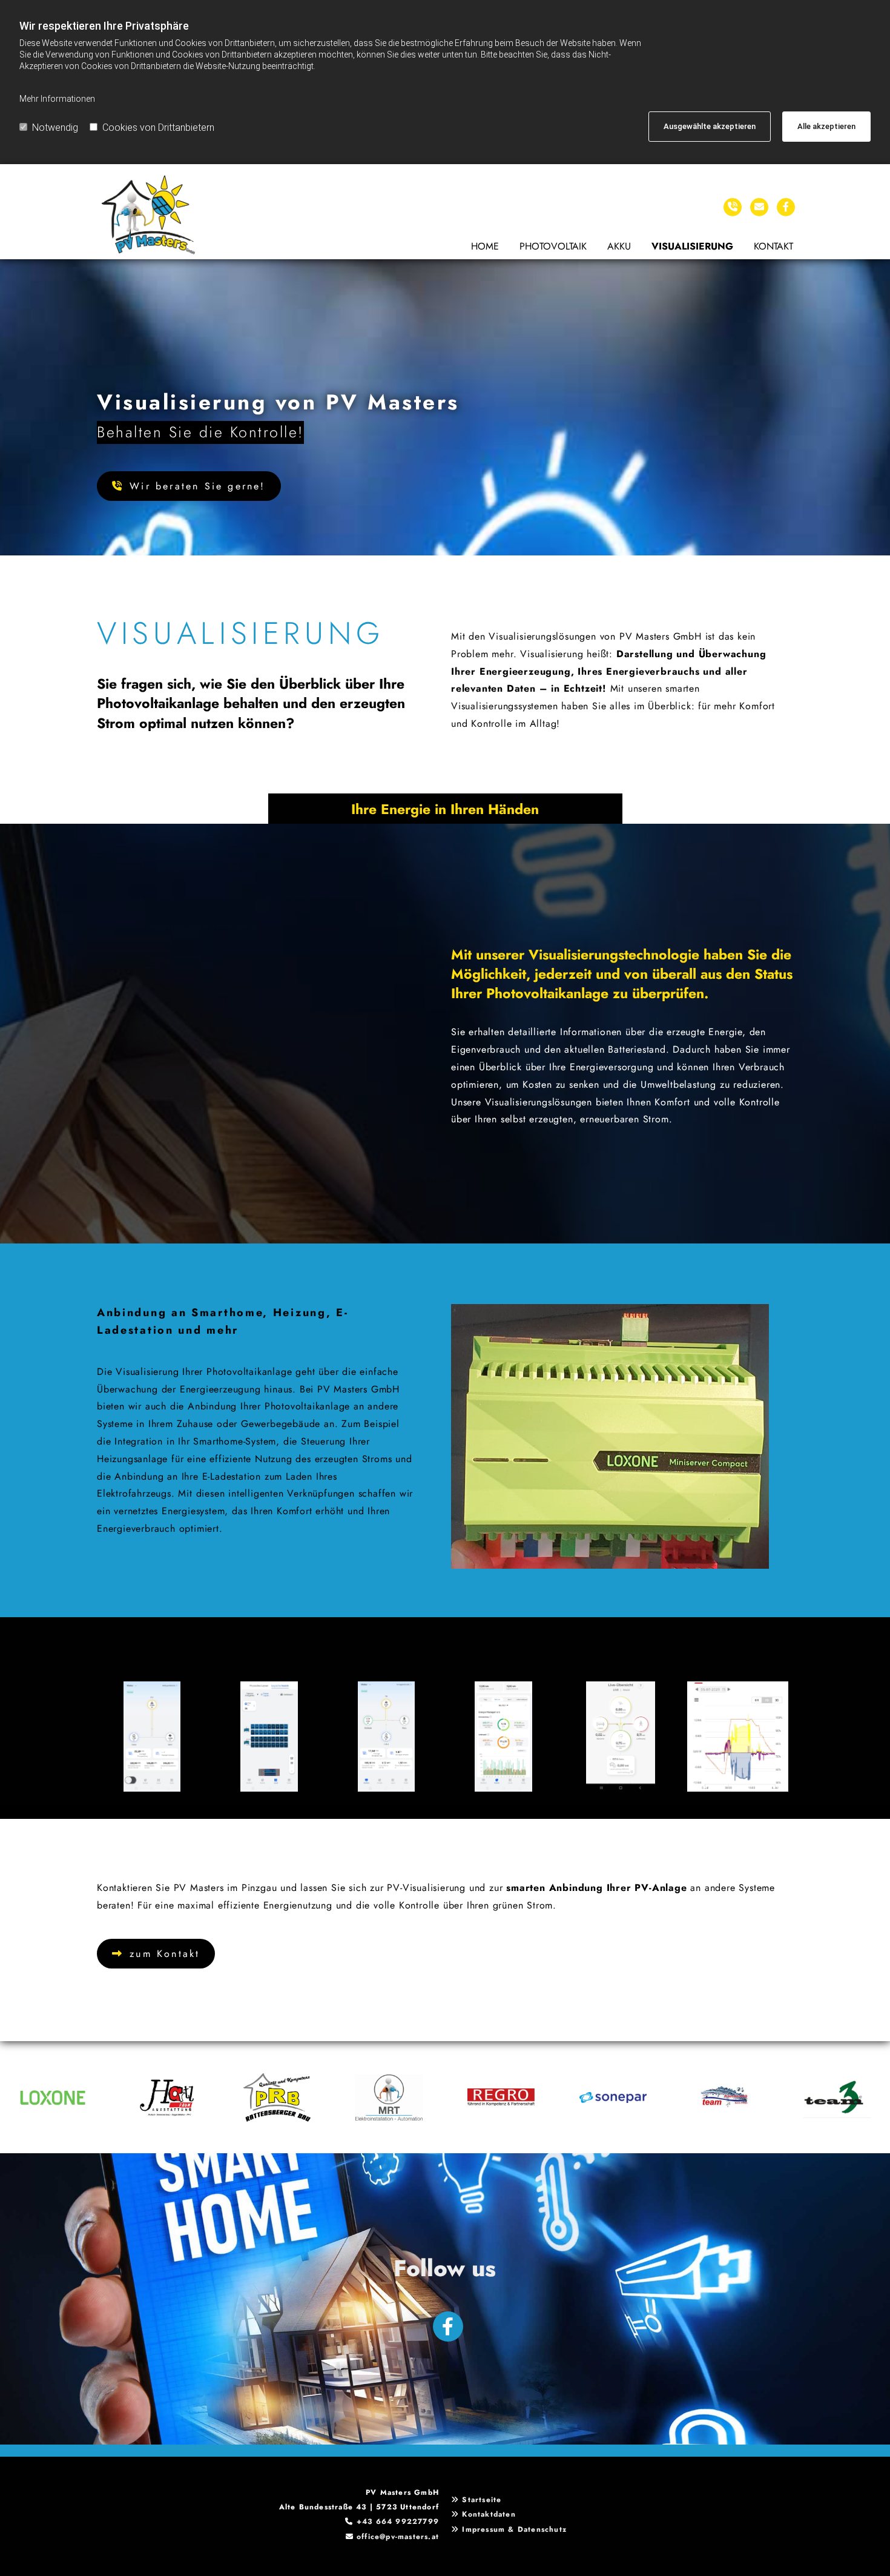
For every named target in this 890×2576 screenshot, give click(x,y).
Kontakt (773, 246)
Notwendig (55, 127)
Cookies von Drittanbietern (158, 127)
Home (485, 246)
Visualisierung (692, 246)
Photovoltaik (553, 246)
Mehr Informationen (57, 99)
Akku (619, 246)
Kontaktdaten (489, 2514)
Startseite (482, 2500)
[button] (189, 486)
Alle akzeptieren (826, 126)
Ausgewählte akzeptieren (710, 126)
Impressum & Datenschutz (514, 2529)
